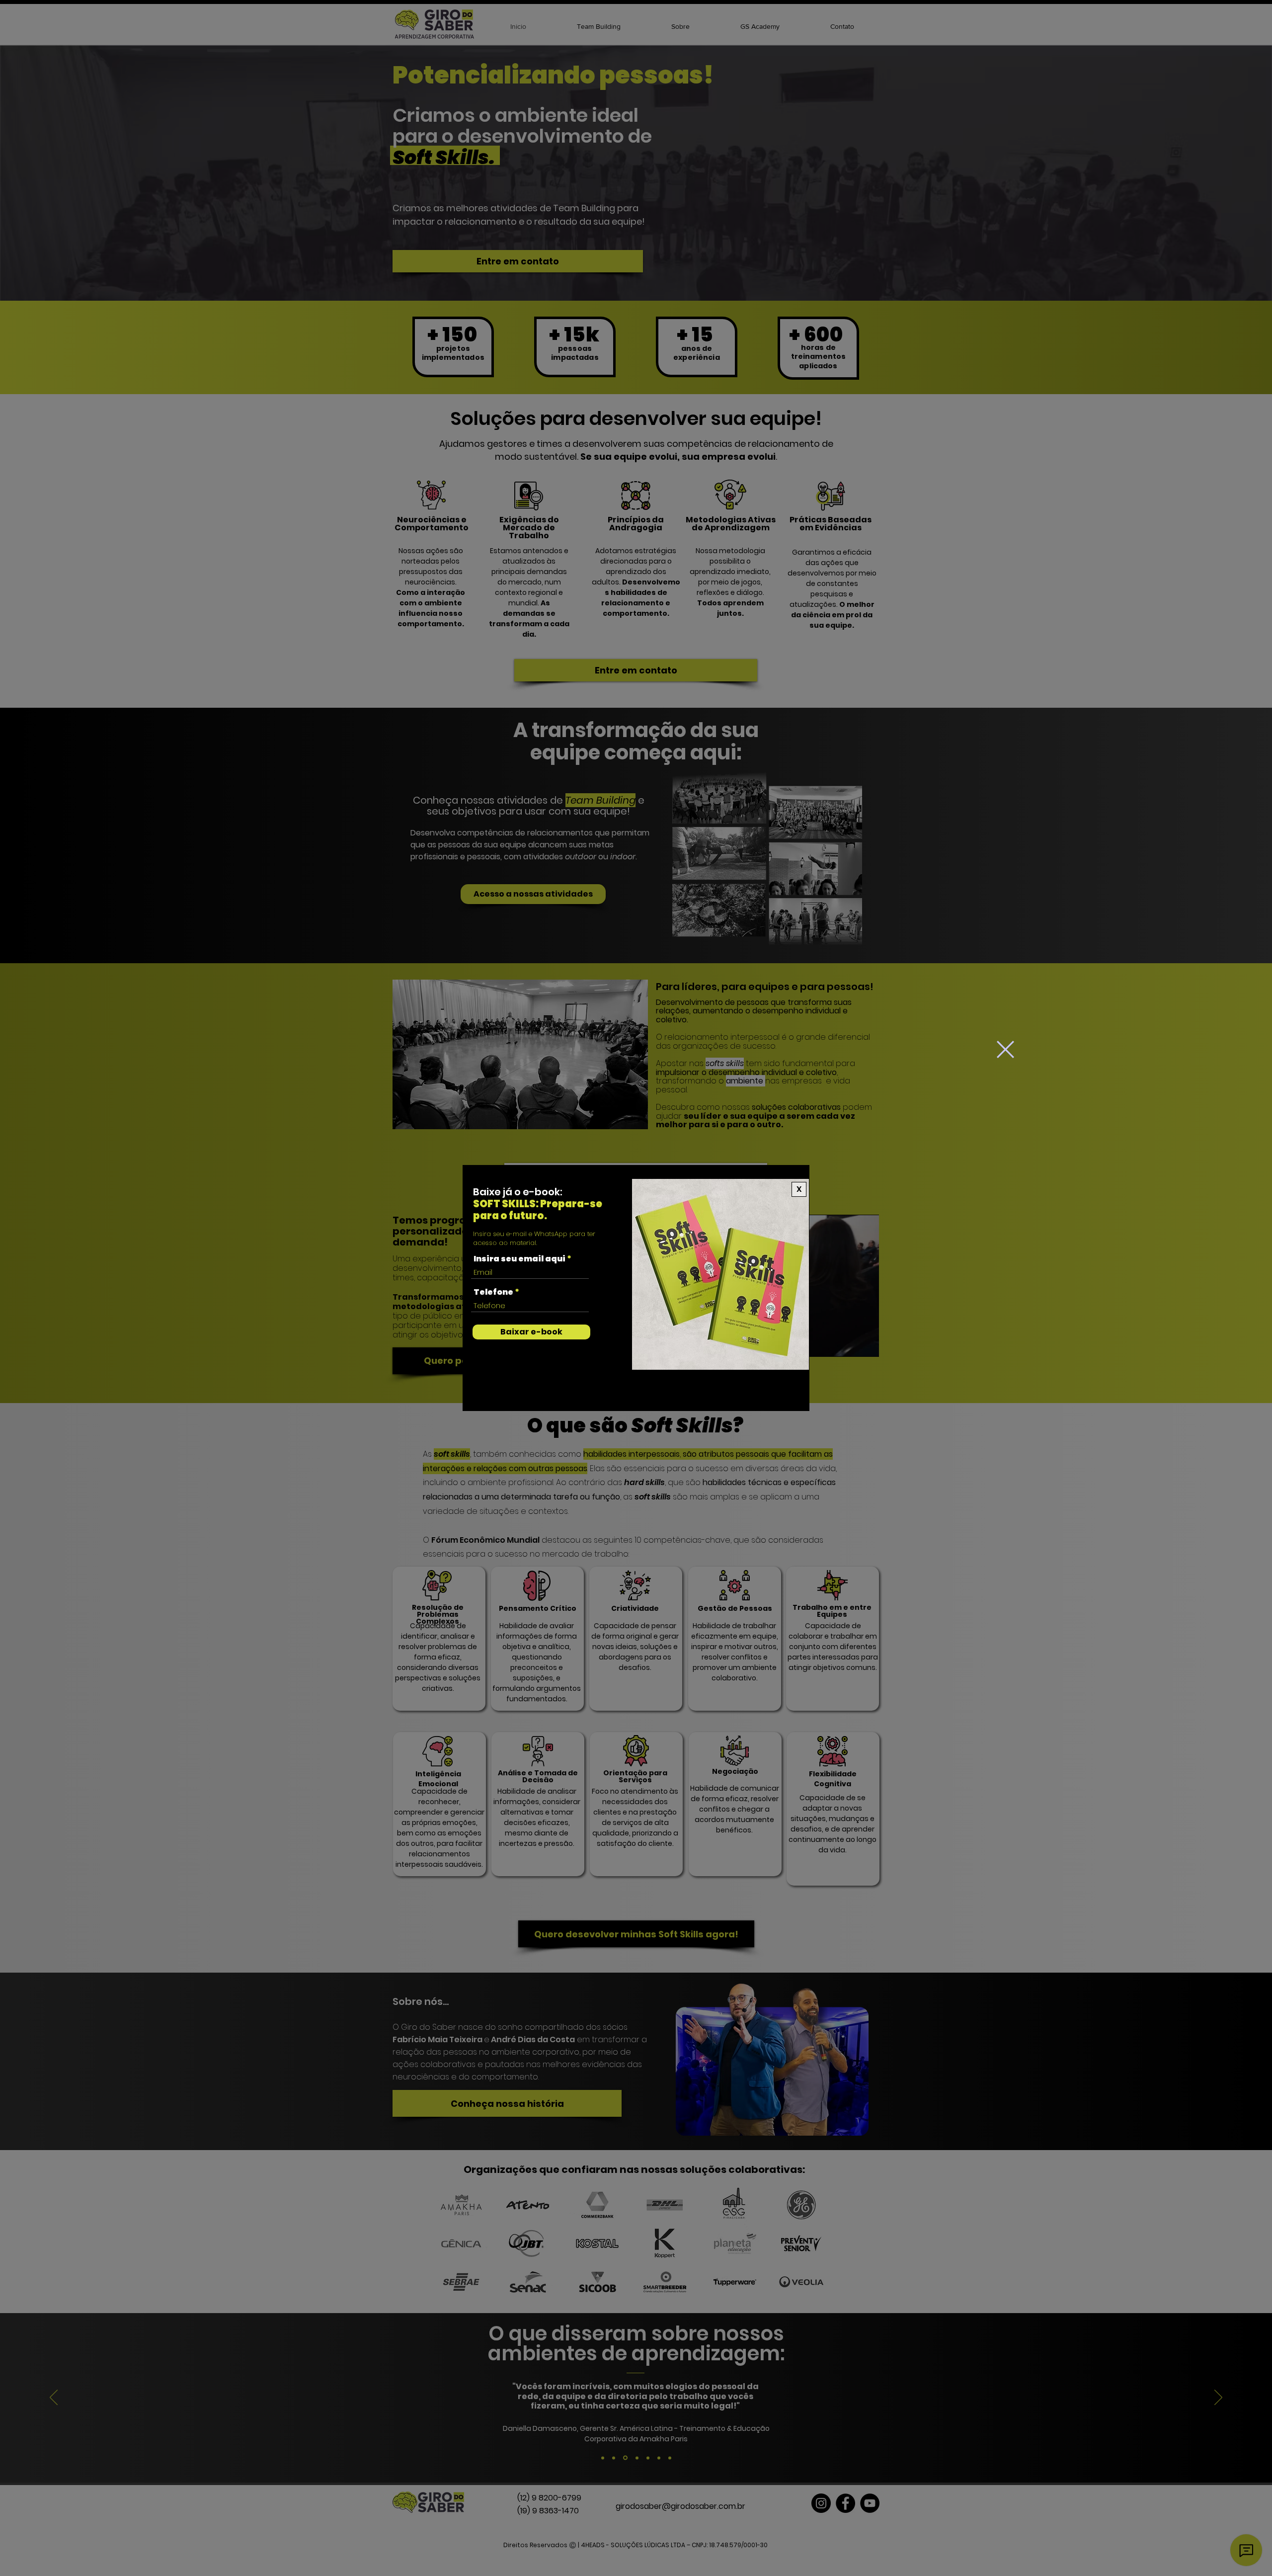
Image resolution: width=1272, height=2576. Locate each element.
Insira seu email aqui (519, 1259)
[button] (1005, 1049)
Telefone (493, 1292)
